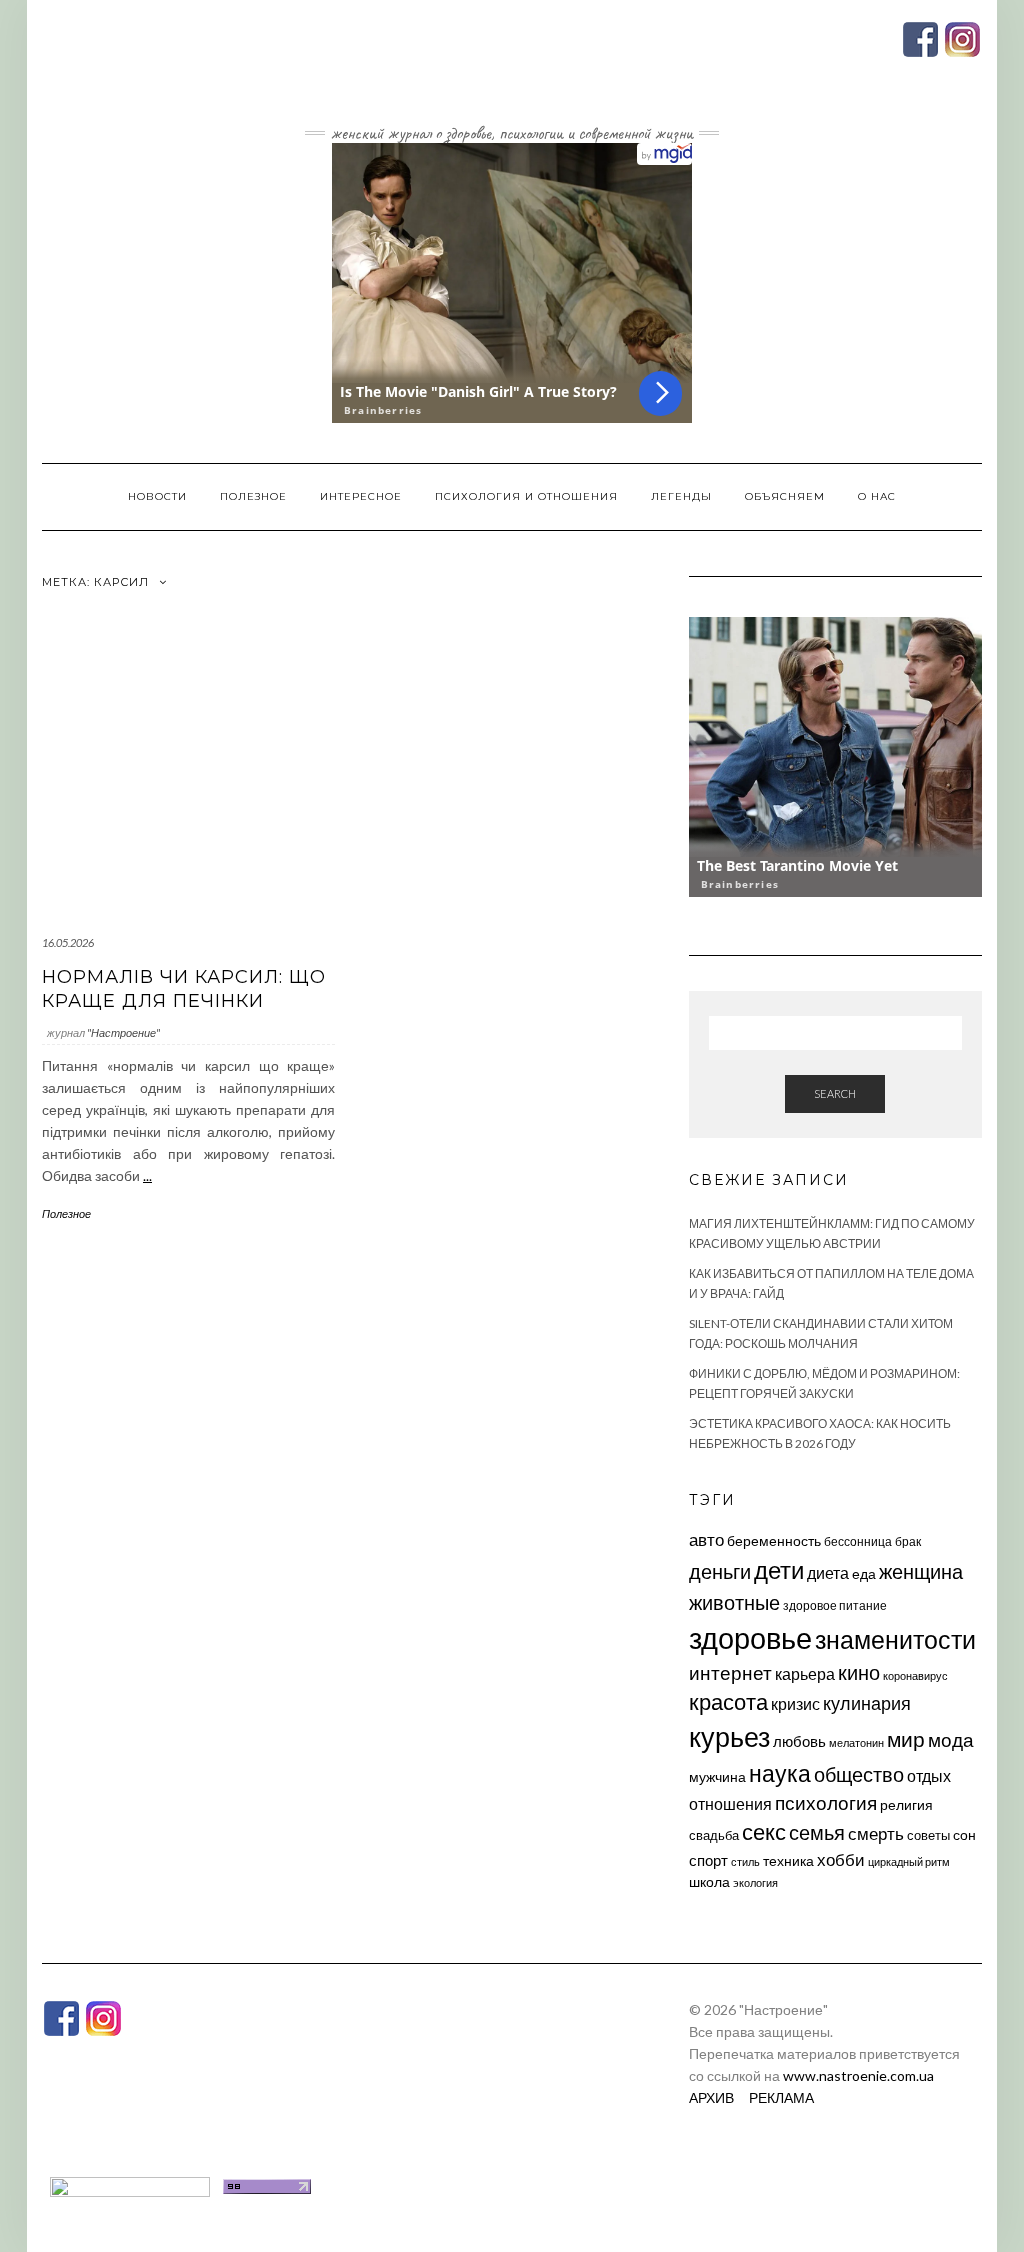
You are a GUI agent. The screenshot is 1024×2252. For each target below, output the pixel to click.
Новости (157, 496)
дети (779, 1569)
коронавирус (915, 1675)
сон (964, 1834)
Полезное (253, 496)
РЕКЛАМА (781, 2097)
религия (906, 1805)
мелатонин (856, 1742)
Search (835, 1093)
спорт (708, 1860)
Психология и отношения (526, 496)
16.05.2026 (68, 942)
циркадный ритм (909, 1861)
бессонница (858, 1541)
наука (780, 1773)
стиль (745, 1861)
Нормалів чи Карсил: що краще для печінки (184, 988)
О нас (877, 496)
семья (817, 1832)
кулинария (867, 1703)
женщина (921, 1571)
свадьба (714, 1835)
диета (828, 1573)
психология (826, 1802)
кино (859, 1672)
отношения (730, 1803)
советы (928, 1835)
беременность (774, 1540)
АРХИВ (711, 2097)
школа (709, 1881)
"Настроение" (123, 1032)
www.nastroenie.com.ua (858, 2075)
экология (755, 1882)
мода (951, 1739)
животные (734, 1602)
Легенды (681, 496)
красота (728, 1702)
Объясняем (785, 496)
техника (788, 1860)
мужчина (717, 1776)
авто (706, 1539)
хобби (841, 1859)
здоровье (750, 1637)
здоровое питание (835, 1605)
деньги (720, 1571)
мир (906, 1739)
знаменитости (895, 1639)
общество (859, 1774)
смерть (876, 1833)
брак (908, 1541)
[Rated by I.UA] (130, 2184)
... (147, 1175)
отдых (929, 1775)
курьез (729, 1736)
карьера (805, 1673)
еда (864, 1573)
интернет (730, 1673)
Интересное (361, 496)
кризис (795, 1703)
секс (764, 1832)
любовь (799, 1741)
